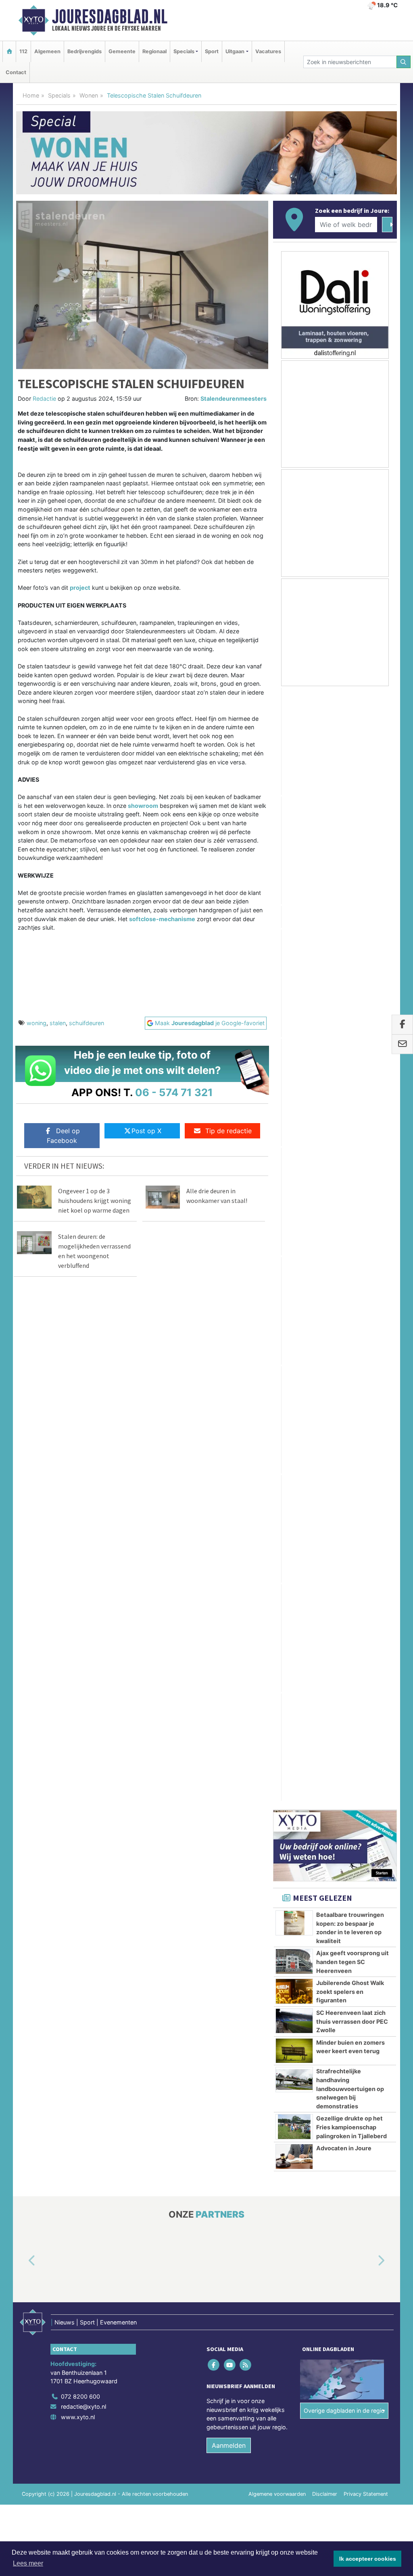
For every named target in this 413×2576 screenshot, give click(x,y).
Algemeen (47, 51)
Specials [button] (184, 51)
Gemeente (122, 51)
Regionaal (154, 51)
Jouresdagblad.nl (110, 17)
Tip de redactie (228, 1131)
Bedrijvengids (84, 51)
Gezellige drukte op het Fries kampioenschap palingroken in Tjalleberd (351, 1012)
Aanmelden (229, 1552)
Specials (59, 95)
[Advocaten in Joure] (294, 1042)
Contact (16, 72)
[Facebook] (214, 1471)
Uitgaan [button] (235, 51)
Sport (212, 51)
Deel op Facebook (63, 1136)
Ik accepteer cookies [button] (368, 2559)
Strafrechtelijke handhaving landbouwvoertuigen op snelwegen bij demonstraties (350, 974)
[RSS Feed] (246, 1471)
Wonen (89, 95)
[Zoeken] (404, 62)
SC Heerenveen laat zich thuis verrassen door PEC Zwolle (352, 907)
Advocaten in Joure (344, 1033)
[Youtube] (230, 1471)
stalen (58, 1023)
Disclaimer (325, 1601)
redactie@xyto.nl (83, 1513)
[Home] (9, 51)
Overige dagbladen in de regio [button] (344, 1517)
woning (37, 1023)
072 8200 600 (80, 1503)
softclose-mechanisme (162, 919)
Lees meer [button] (28, 2563)
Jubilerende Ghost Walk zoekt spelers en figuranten (350, 877)
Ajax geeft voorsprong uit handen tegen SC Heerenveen (353, 847)
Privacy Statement (366, 1601)
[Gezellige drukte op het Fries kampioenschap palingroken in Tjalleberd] (294, 1012)
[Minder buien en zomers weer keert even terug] (294, 936)
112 (23, 51)
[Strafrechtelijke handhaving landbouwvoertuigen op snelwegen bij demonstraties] (294, 965)
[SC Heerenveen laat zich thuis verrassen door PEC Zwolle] (294, 906)
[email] (402, 1044)
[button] (23, 1367)
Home (31, 95)
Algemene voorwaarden (277, 1601)
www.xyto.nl (78, 1523)
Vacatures (268, 51)
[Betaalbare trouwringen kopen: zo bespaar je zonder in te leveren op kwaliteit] (294, 808)
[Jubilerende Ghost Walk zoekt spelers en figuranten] (294, 876)
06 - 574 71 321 (174, 1092)
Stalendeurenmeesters (234, 398)
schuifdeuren (87, 1023)
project (80, 588)
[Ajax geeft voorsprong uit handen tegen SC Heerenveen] (294, 847)
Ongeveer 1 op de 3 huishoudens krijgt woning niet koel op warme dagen (95, 1201)
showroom (143, 806)
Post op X (146, 1131)
